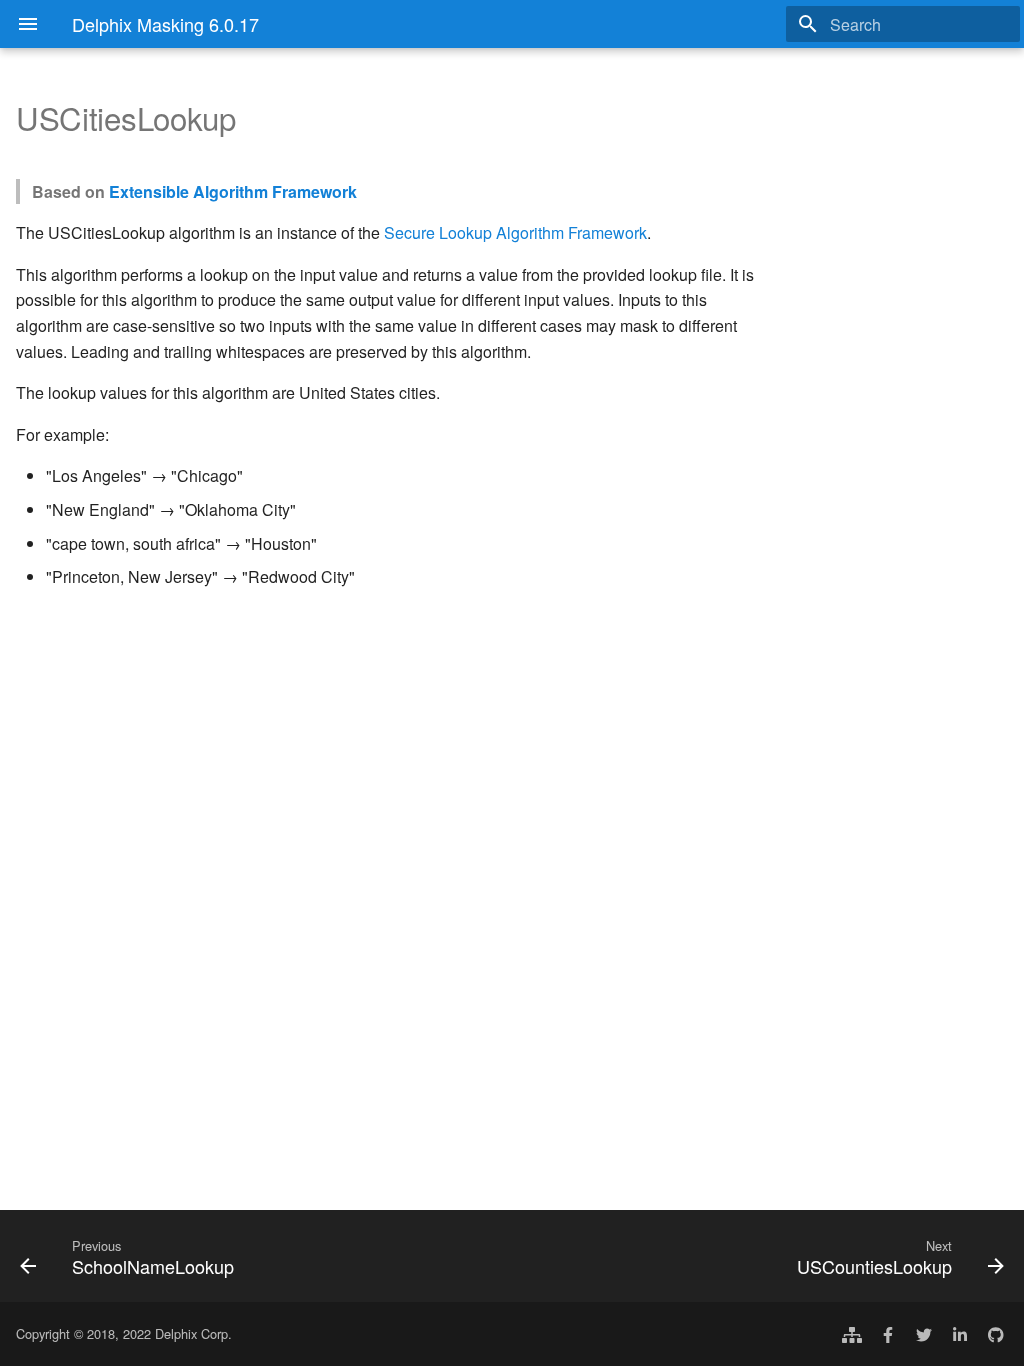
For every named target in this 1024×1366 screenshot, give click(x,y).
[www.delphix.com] (852, 1334)
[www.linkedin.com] (960, 1334)
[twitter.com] (924, 1334)
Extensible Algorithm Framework (233, 191)
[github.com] (996, 1334)
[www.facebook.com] (888, 1334)
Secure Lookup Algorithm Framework (515, 232)
